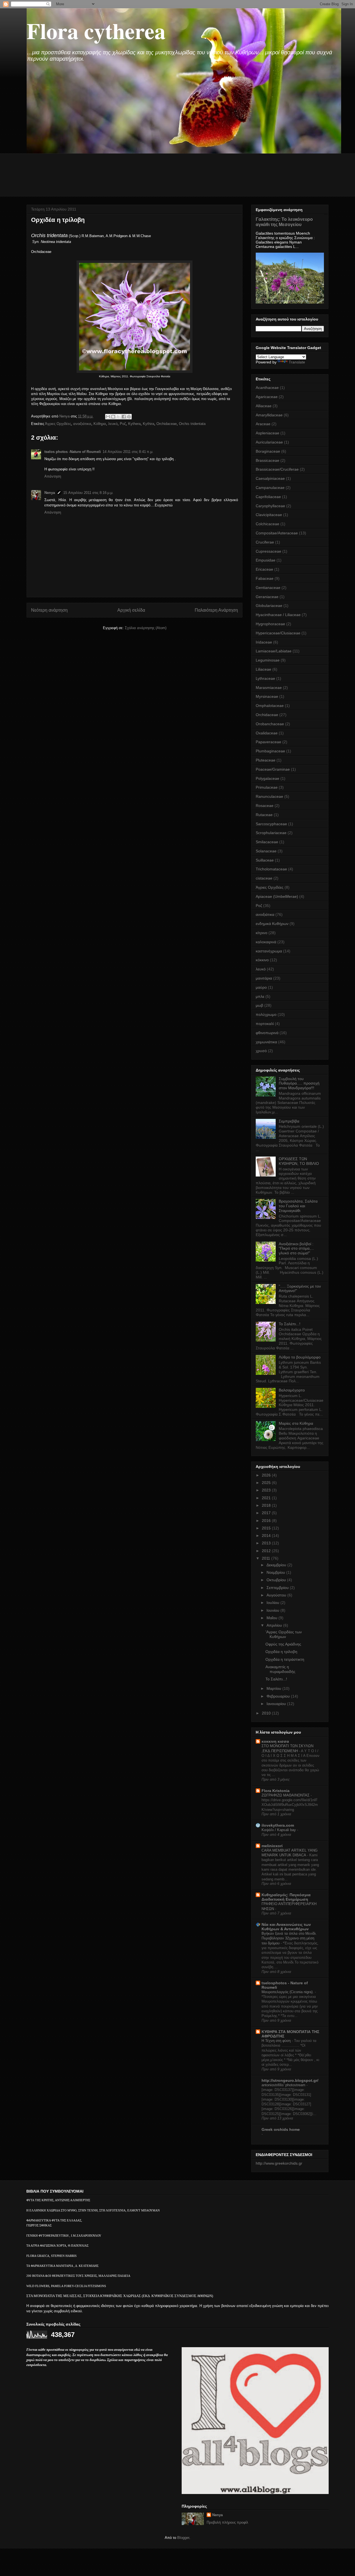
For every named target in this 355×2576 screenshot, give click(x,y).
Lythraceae (265, 678)
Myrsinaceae (267, 696)
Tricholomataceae (271, 869)
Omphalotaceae (270, 706)
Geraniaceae (267, 597)
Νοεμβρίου (276, 1572)
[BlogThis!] (113, 417)
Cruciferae (265, 542)
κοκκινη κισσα (275, 1741)
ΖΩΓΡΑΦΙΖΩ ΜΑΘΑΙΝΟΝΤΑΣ (286, 1795)
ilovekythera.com (278, 1825)
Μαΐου (272, 1618)
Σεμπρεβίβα (289, 1121)
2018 (267, 1505)
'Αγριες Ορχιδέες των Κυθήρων (284, 1634)
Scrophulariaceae (271, 833)
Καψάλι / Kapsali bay (279, 1830)
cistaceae (264, 878)
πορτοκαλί (265, 1024)
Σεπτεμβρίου (278, 1588)
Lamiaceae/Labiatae (274, 651)
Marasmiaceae (269, 688)
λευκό (113, 424)
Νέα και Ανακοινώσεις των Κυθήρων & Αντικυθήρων (286, 1927)
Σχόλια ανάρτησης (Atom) (146, 628)
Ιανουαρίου (277, 1704)
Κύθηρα (100, 424)
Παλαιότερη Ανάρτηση (216, 610)
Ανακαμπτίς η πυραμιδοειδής (280, 1669)
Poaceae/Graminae (273, 769)
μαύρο (261, 987)
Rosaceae (265, 806)
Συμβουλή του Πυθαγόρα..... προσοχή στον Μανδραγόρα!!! (299, 1083)
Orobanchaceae (270, 724)
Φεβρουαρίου (279, 1696)
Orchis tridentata (192, 424)
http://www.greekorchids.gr (279, 2163)
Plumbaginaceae (270, 751)
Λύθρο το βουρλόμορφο (300, 1357)
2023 (267, 1490)
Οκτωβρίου (277, 1580)
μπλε (260, 996)
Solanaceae (266, 851)
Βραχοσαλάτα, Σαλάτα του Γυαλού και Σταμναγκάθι (298, 1206)
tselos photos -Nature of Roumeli (73, 452)
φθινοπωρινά (267, 1033)
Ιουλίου (273, 1603)
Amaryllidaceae (269, 415)
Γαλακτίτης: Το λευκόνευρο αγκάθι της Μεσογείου (284, 222)
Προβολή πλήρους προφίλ (227, 2522)
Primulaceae (267, 787)
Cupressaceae (268, 551)
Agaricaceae (267, 397)
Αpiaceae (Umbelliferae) (277, 896)
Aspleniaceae (267, 433)
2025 (267, 1483)
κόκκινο (262, 960)
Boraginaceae (268, 451)
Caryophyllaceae (270, 506)
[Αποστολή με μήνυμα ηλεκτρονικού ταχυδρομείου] (108, 417)
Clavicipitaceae (269, 515)
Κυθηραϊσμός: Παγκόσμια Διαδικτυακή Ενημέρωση (286, 1897)
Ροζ (123, 424)
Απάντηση (53, 476)
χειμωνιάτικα (266, 1042)
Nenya (50, 493)
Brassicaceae (267, 460)
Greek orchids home (281, 2129)
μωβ (259, 1005)
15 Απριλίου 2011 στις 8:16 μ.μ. (88, 493)
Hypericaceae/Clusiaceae (278, 633)
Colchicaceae (267, 524)
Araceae (263, 424)
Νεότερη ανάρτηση (49, 610)
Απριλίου (275, 1625)
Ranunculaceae (269, 796)
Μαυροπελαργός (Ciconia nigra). (288, 1992)
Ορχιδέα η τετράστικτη (285, 1659)
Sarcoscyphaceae (271, 824)
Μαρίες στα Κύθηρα (296, 1423)
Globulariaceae (269, 606)
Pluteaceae (266, 760)
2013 (267, 1543)
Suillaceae (265, 860)
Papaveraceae (268, 742)
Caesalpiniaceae (270, 478)
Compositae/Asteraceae (277, 533)
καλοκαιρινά (266, 942)
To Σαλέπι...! (290, 1324)
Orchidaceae (167, 424)
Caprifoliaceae (268, 497)
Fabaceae (265, 578)
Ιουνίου (273, 1610)
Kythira (149, 424)
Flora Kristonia (276, 1791)
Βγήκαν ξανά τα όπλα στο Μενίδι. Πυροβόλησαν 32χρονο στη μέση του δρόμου (289, 1938)
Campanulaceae (270, 488)
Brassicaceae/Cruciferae (277, 469)
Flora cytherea (96, 30)
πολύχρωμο (266, 1014)
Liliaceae (263, 669)
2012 (267, 1551)
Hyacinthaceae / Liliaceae (278, 615)
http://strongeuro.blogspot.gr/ (290, 2080)
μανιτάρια (264, 978)
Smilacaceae (267, 842)
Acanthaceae (267, 388)
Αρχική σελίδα (131, 610)
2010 (267, 1713)
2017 (267, 1513)
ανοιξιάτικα (82, 424)
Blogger (183, 2538)
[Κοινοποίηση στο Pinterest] (129, 417)
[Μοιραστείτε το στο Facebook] (124, 417)
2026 (267, 1475)
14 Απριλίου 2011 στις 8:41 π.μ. (128, 452)
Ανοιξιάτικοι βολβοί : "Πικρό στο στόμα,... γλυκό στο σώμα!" (296, 1249)
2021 (267, 1498)
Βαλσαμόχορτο (292, 1390)
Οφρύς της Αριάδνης (283, 1644)
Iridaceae (264, 642)
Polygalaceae (267, 778)
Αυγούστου (277, 1595)
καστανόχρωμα (269, 951)
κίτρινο (262, 933)
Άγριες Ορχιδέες (58, 424)
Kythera (134, 424)
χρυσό (261, 1051)
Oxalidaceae (267, 733)
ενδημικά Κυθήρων (272, 924)
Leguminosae (268, 660)
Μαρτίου (274, 1688)
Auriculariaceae (269, 442)
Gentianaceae (268, 588)
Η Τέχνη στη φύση (277, 2041)
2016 (267, 1521)
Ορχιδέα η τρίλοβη (281, 1652)
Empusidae (266, 560)
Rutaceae (264, 815)
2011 (267, 1558)
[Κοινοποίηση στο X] (118, 417)
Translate (297, 362)
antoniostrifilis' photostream (284, 2085)
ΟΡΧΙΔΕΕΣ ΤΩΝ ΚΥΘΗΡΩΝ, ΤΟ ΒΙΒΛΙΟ (299, 1161)
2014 (267, 1536)
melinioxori (272, 1846)
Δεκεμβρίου (277, 1565)
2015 (267, 1528)
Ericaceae (264, 569)
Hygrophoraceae (270, 624)
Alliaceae (264, 406)
